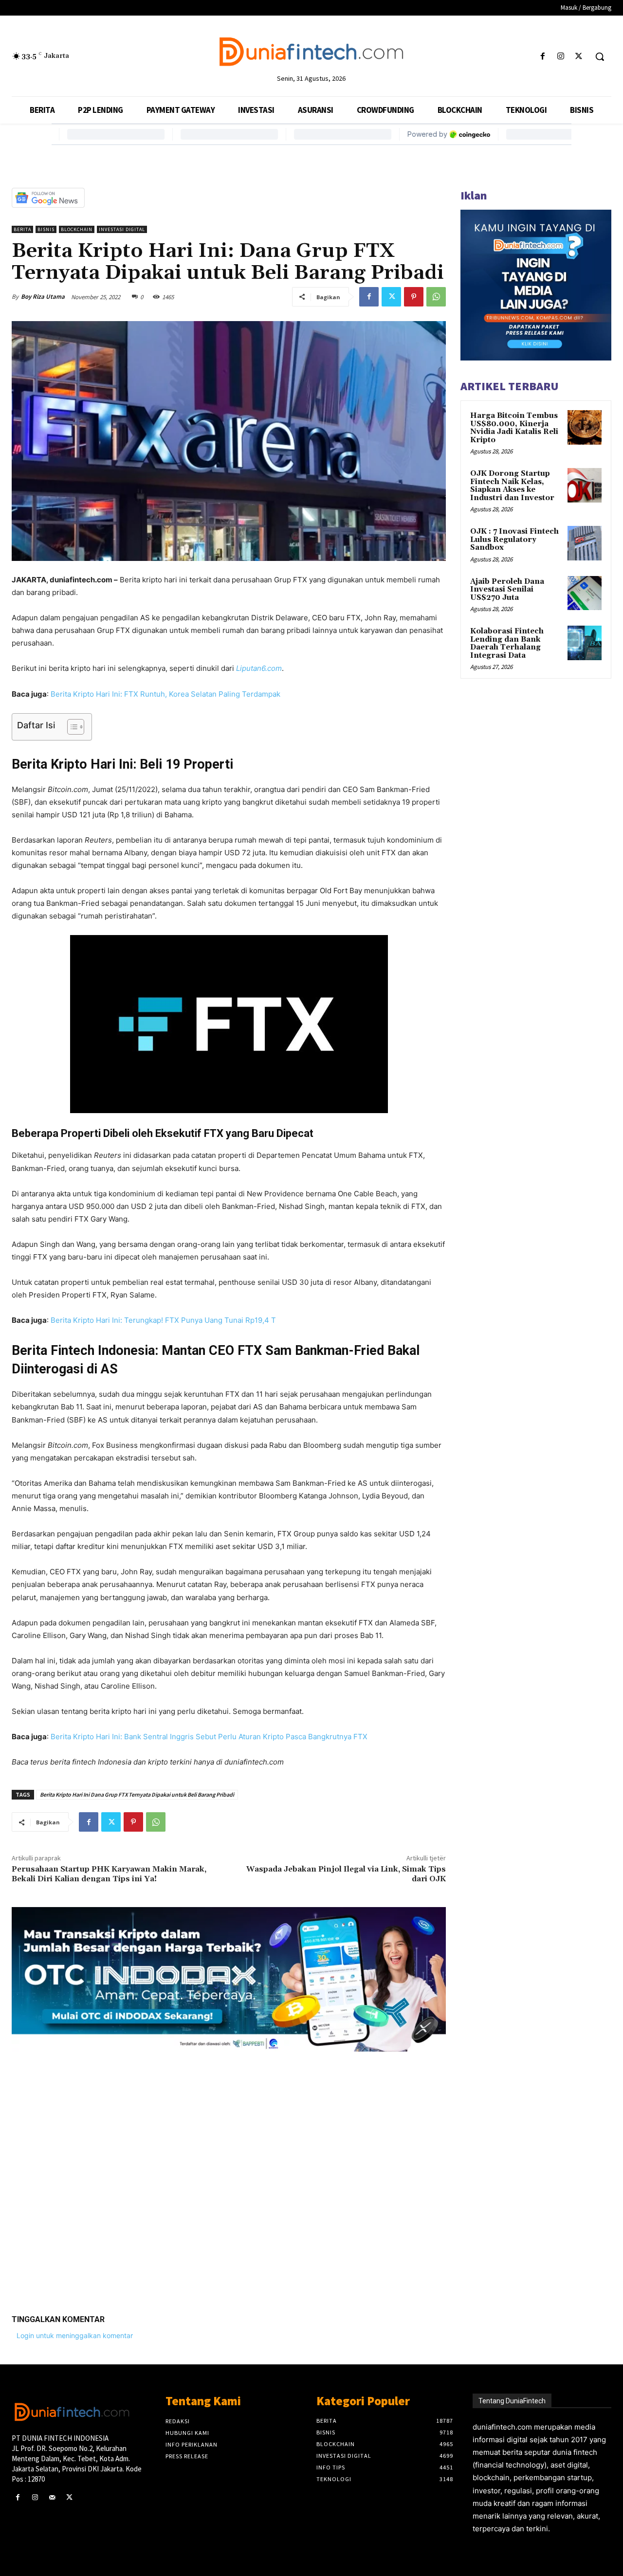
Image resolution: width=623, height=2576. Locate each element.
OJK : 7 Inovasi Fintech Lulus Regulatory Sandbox (514, 540)
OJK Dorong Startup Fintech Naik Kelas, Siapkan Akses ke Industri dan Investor (512, 486)
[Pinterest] (414, 297)
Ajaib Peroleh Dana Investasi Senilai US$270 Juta (507, 590)
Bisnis (46, 229)
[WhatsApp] (436, 297)
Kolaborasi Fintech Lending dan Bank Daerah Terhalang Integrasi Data (507, 643)
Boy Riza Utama (43, 297)
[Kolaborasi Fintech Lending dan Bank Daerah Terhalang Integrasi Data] (585, 643)
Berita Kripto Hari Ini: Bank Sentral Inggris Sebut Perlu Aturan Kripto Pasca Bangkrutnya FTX (209, 1737)
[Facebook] (542, 57)
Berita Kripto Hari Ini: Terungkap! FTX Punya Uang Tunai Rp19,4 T (163, 1320)
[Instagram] (561, 57)
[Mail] (52, 2497)
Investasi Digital (122, 229)
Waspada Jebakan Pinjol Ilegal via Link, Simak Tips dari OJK (346, 1874)
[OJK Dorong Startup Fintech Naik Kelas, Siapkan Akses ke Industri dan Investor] (585, 485)
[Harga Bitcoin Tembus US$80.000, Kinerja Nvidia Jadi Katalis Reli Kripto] (585, 427)
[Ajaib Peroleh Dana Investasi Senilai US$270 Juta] (585, 593)
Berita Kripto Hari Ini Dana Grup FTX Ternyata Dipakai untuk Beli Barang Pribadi (137, 1794)
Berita (22, 229)
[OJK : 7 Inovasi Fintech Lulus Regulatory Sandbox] (585, 543)
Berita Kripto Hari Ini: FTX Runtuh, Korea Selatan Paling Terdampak (165, 694)
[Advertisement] (229, 2176)
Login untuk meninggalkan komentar (75, 2335)
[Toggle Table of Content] (71, 727)
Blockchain (77, 229)
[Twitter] (579, 57)
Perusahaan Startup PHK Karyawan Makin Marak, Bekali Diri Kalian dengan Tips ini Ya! (109, 1874)
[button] (600, 56)
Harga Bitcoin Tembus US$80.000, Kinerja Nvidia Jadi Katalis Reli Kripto (514, 428)
